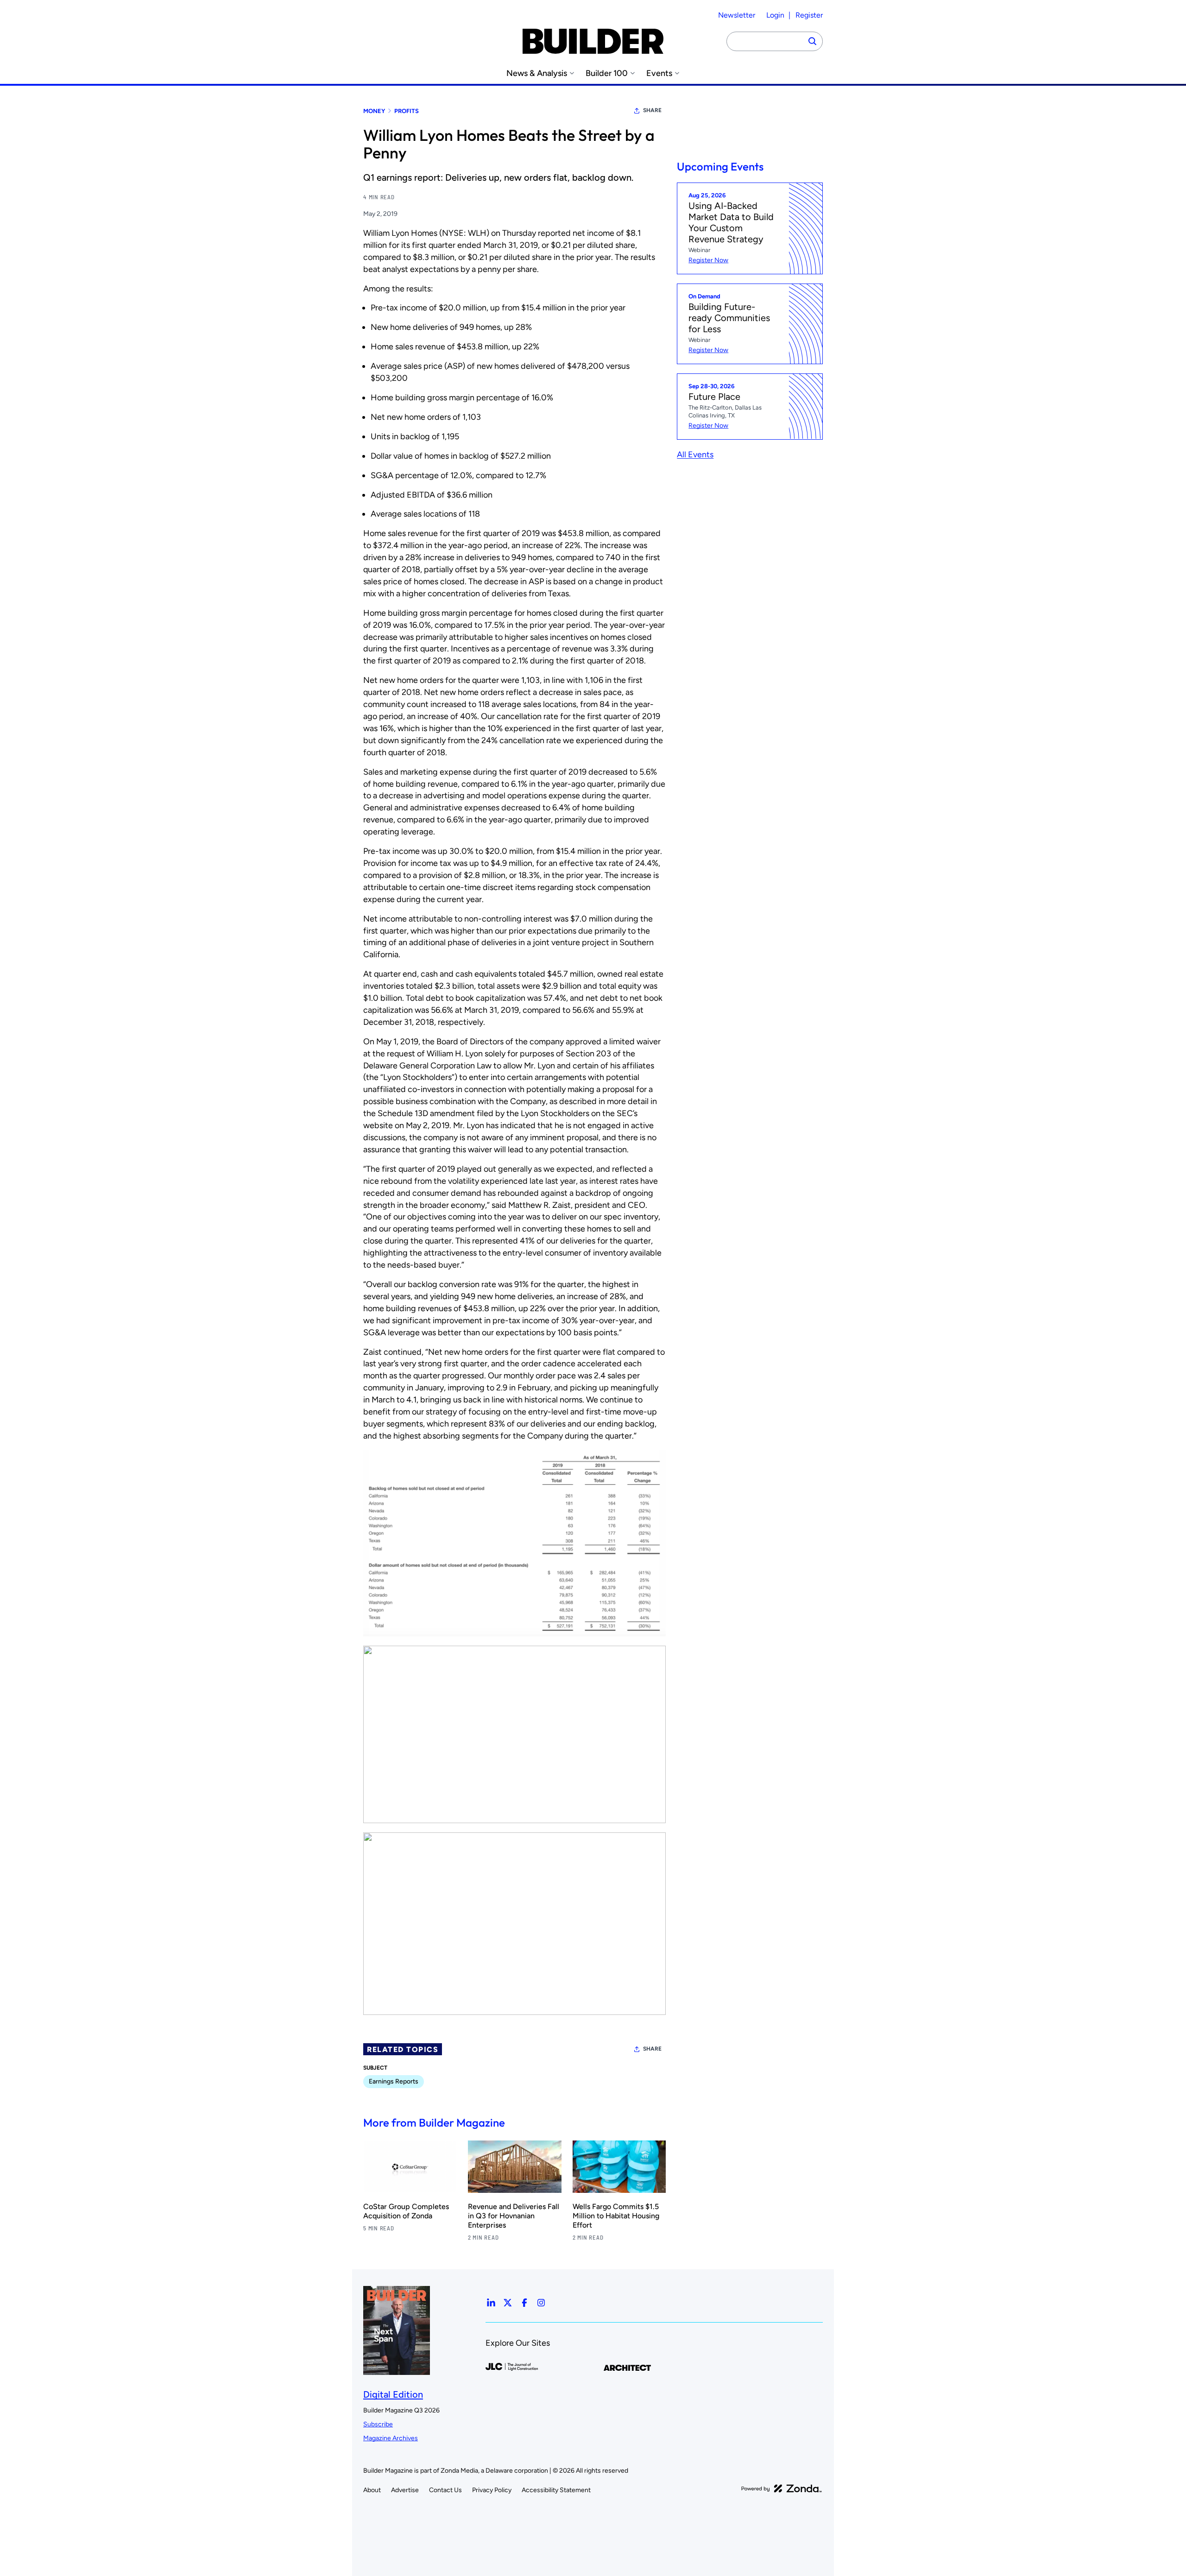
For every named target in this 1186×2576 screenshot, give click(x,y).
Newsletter (737, 15)
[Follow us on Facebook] (524, 2303)
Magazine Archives (391, 2438)
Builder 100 (607, 73)
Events (659, 73)
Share (652, 110)
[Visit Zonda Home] (782, 2488)
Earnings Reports (394, 2081)
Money (374, 111)
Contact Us (445, 2490)
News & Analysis (537, 73)
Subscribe (378, 2424)
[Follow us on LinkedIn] (491, 2303)
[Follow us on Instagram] (541, 2303)
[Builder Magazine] (593, 41)
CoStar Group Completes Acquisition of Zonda (406, 2211)
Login (775, 15)
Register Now (708, 260)
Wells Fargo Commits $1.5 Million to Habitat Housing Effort (616, 2216)
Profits (407, 111)
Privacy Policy (492, 2490)
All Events (695, 454)
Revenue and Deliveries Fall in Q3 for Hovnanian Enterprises (514, 2216)
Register (809, 15)
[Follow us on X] (508, 2303)
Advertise (405, 2490)
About (372, 2490)
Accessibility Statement (556, 2490)
